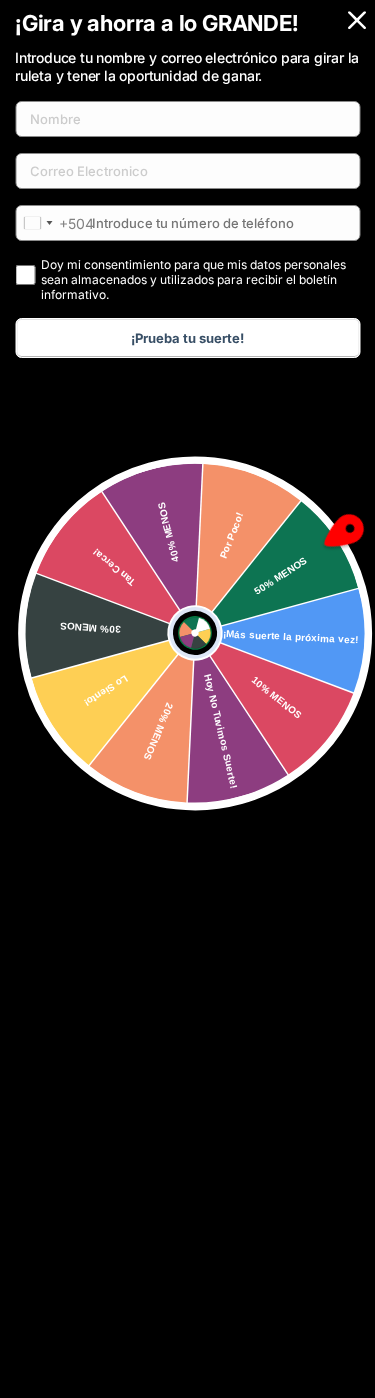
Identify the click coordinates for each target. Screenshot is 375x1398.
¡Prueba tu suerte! (187, 338)
